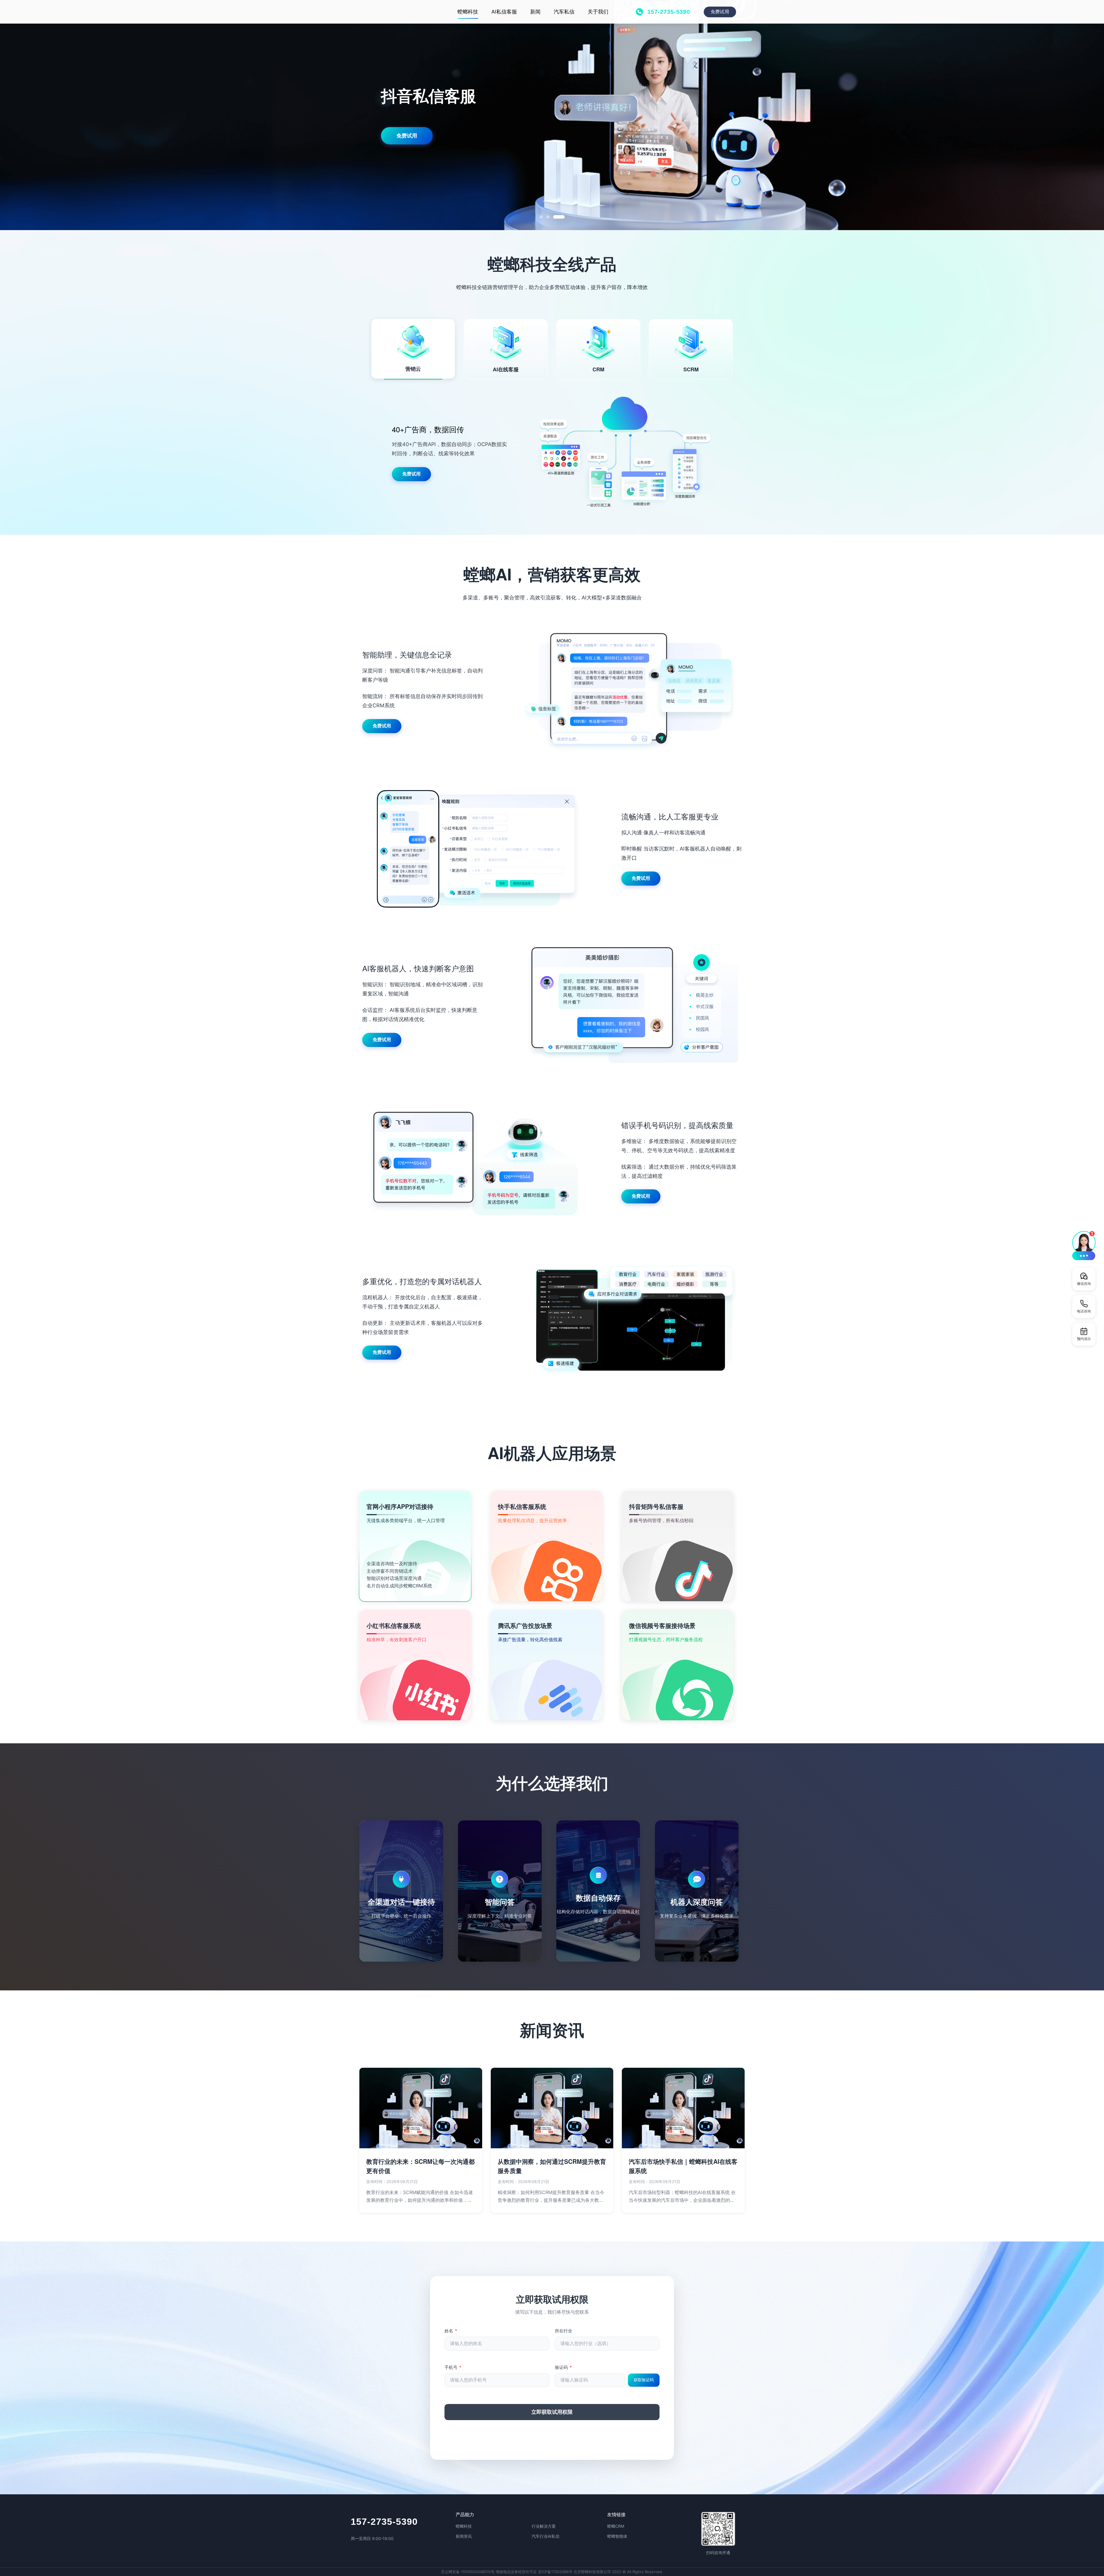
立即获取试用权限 (552, 2412)
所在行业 (563, 2331)
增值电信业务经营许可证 (516, 2572)
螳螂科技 (468, 12)
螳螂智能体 (617, 2536)
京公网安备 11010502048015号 (468, 2572)
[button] (1084, 1245)
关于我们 (598, 12)
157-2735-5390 (384, 2522)
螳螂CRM (616, 2526)
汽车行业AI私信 (546, 2536)
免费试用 (720, 12)
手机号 (453, 2367)
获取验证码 (644, 2380)
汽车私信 (564, 12)
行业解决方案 (544, 2526)
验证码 (563, 2367)
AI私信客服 (504, 12)
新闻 (535, 12)
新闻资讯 (464, 2536)
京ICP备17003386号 (555, 2572)
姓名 (451, 2331)
